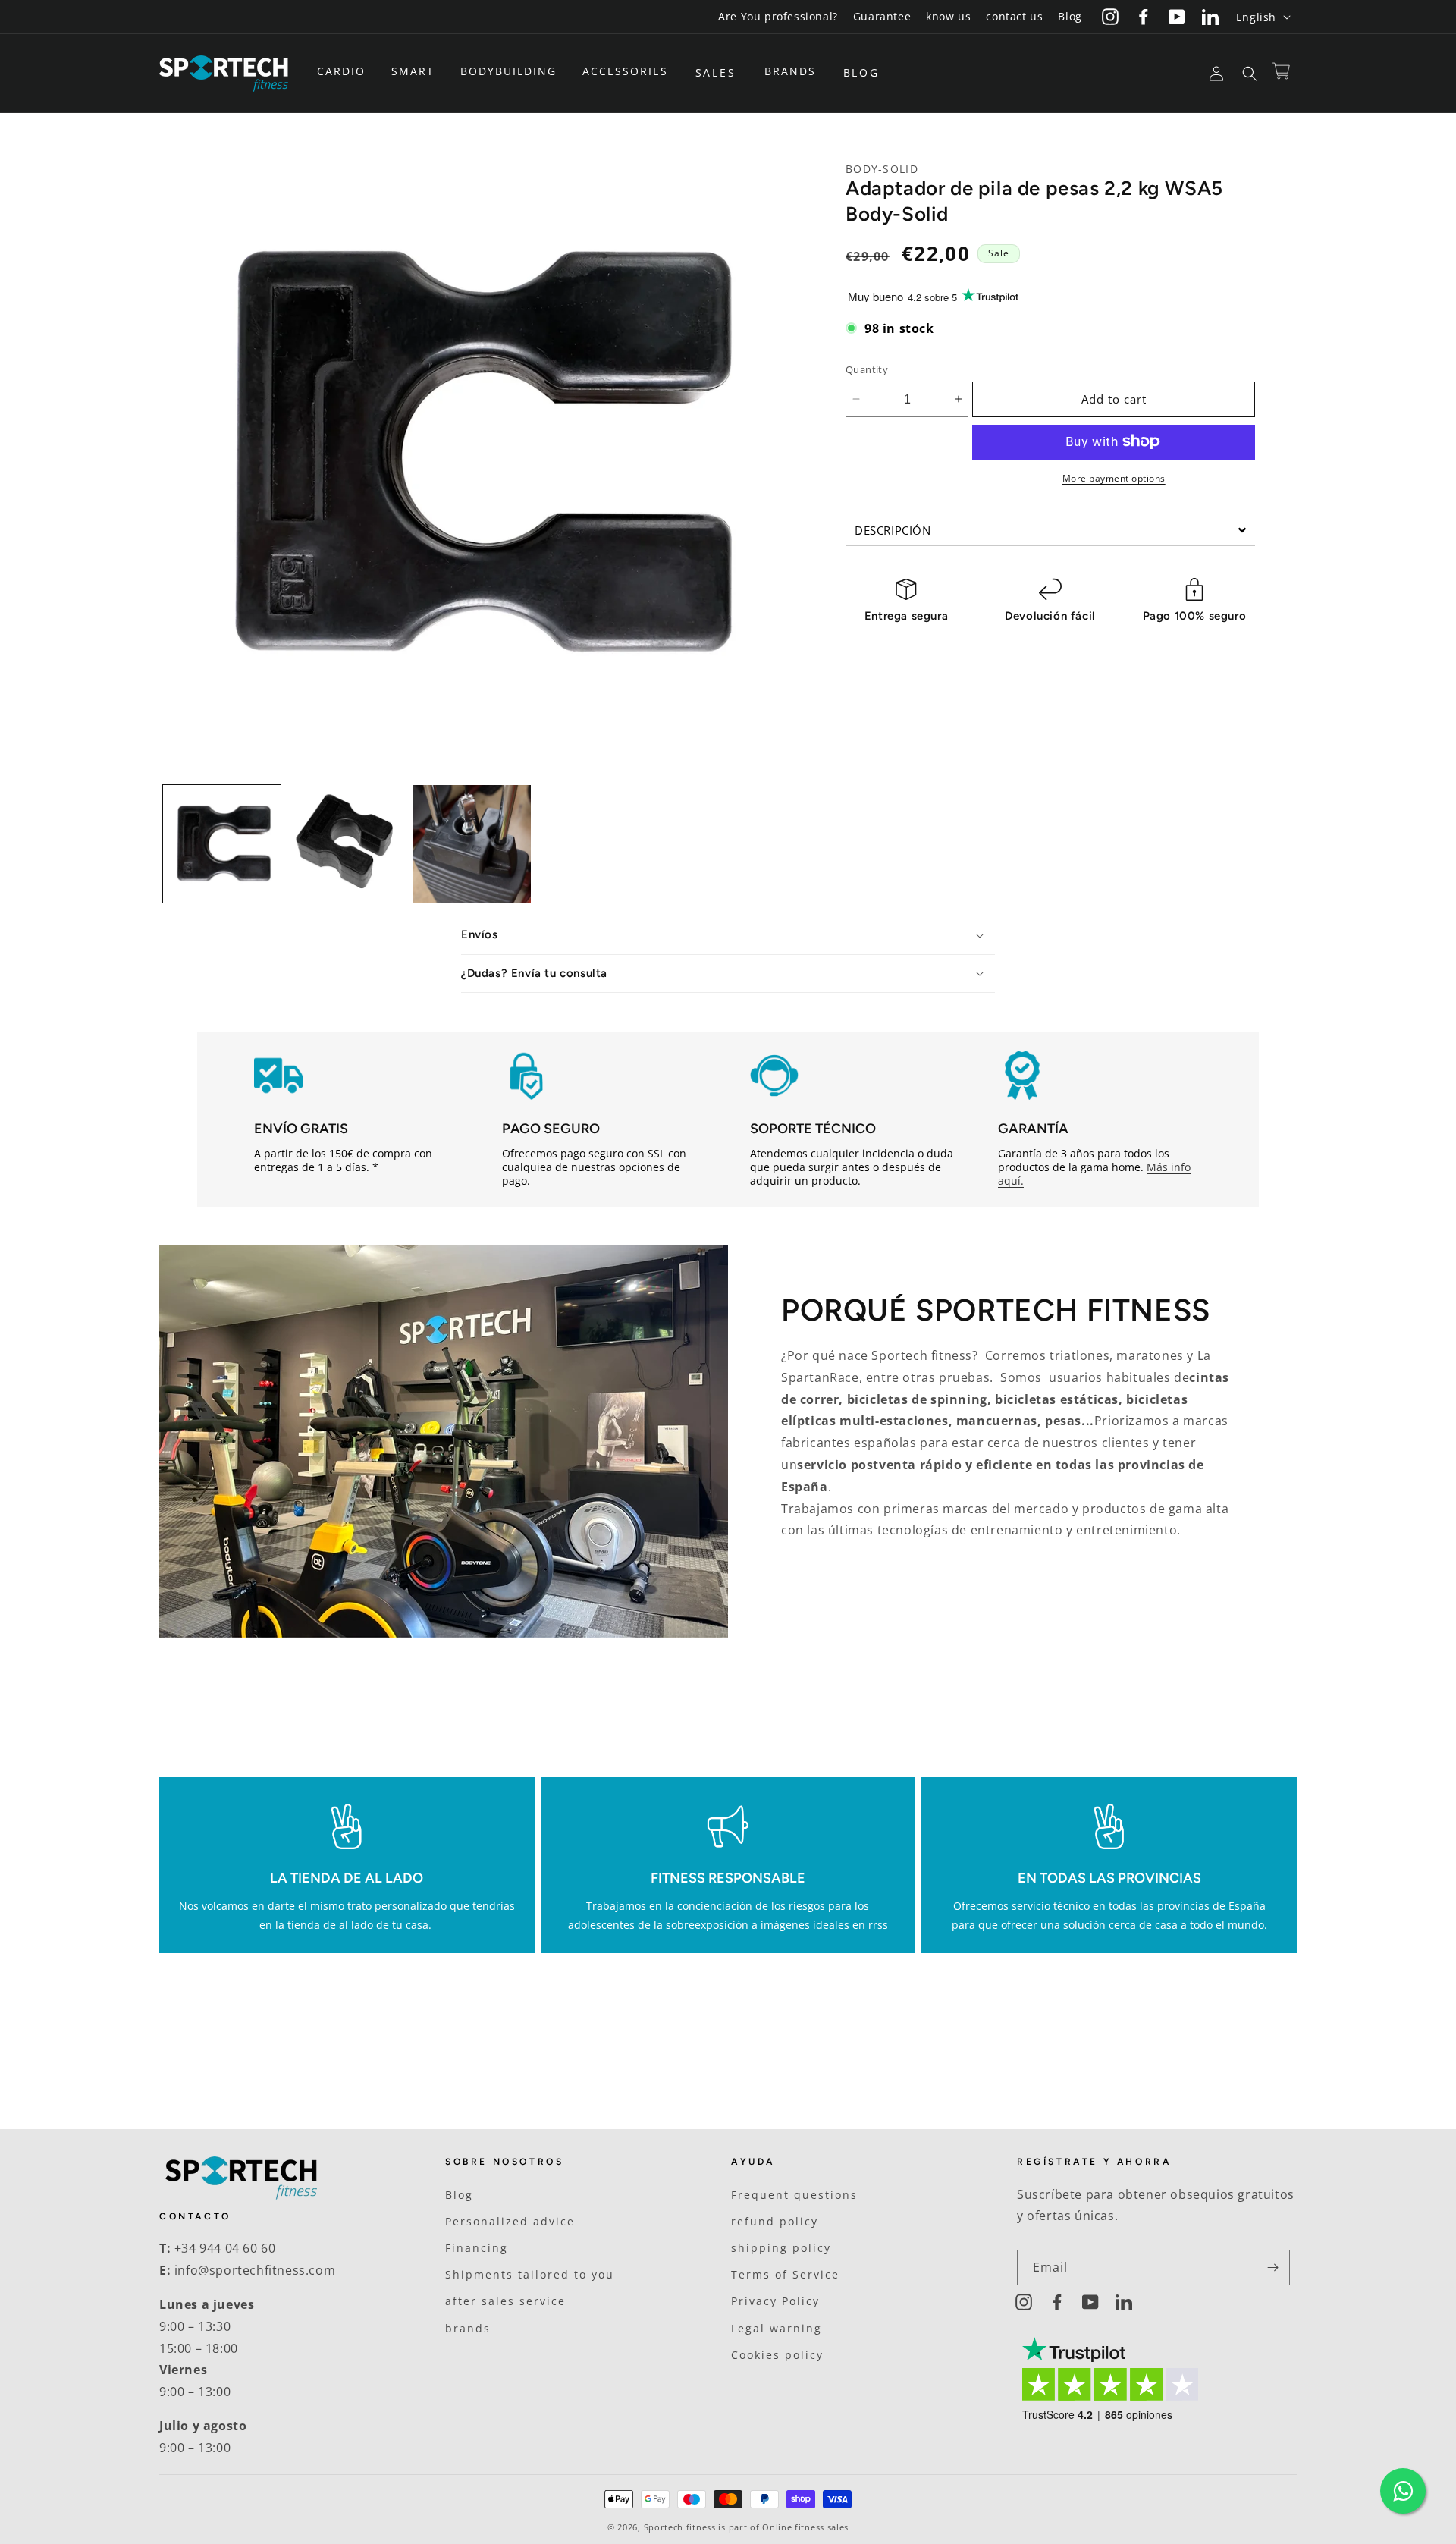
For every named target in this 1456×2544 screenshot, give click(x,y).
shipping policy (781, 2248)
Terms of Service (785, 2274)
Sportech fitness (680, 2527)
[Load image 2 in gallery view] (347, 844)
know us (948, 16)
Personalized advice (510, 2221)
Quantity (867, 369)
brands (468, 2328)
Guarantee (882, 16)
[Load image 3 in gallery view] (472, 844)
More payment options (1114, 477)
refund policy (775, 2221)
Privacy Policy (775, 2301)
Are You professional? (778, 16)
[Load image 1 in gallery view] (222, 844)
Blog (1070, 16)
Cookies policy (777, 2355)
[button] (347, 71)
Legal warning (777, 2328)
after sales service (505, 2301)
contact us (1014, 16)
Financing (477, 2248)
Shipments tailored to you (530, 2274)
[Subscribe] (1272, 2268)
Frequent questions (794, 2195)
